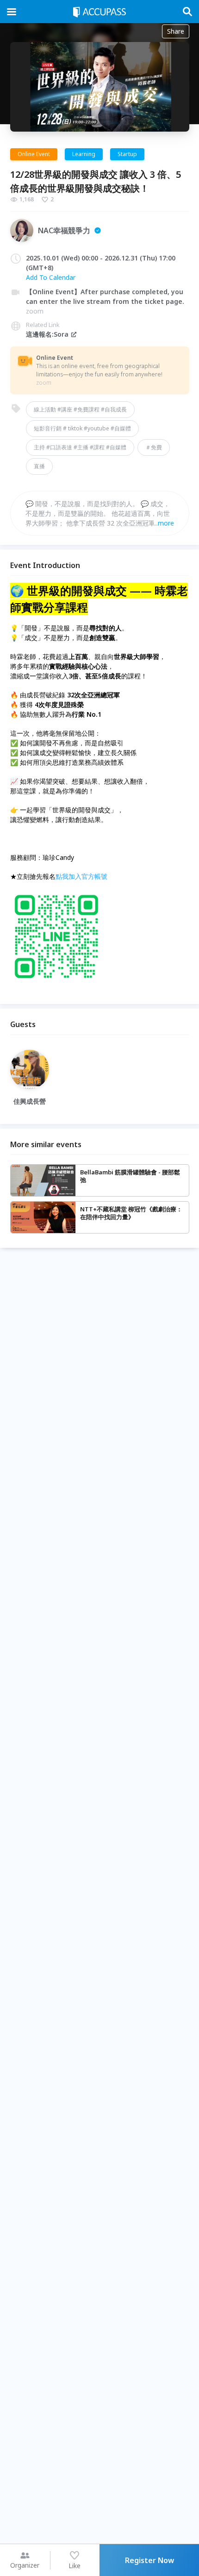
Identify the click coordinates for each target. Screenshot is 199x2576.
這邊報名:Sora (47, 334)
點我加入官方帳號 (81, 876)
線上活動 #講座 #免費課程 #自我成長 (80, 409)
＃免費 (154, 447)
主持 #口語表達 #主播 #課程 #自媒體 (80, 447)
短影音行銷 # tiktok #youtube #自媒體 (82, 428)
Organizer (25, 2565)
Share (176, 31)
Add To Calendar (51, 277)
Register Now (149, 2560)
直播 (39, 466)
